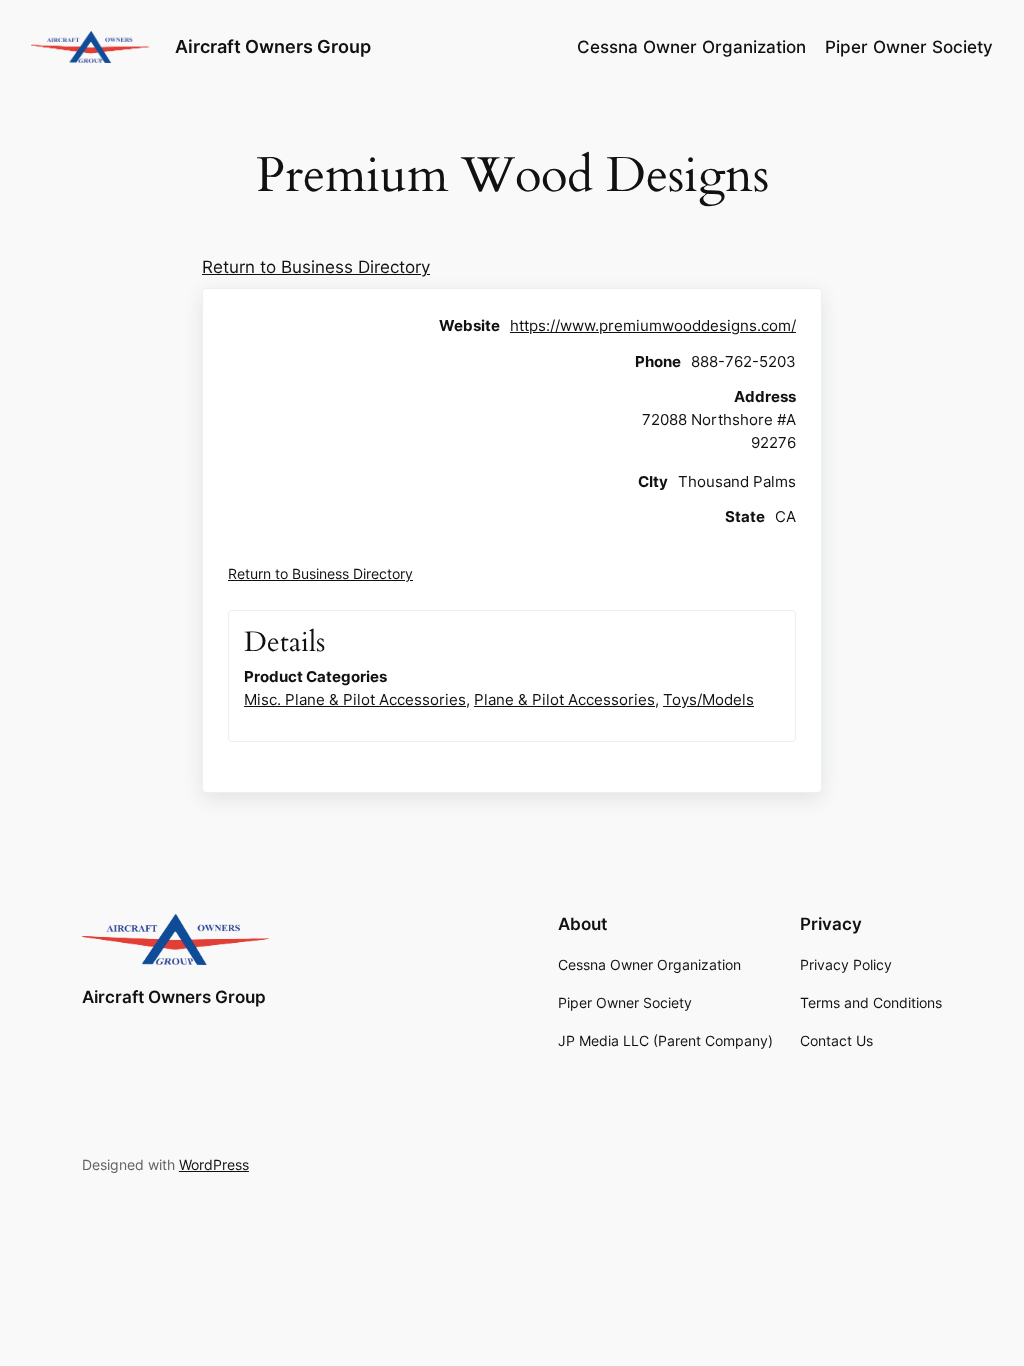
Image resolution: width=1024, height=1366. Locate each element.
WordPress (214, 1164)
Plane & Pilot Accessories (564, 699)
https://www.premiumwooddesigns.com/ (653, 325)
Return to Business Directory (316, 267)
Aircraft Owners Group (273, 46)
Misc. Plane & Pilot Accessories (355, 699)
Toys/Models (708, 699)
